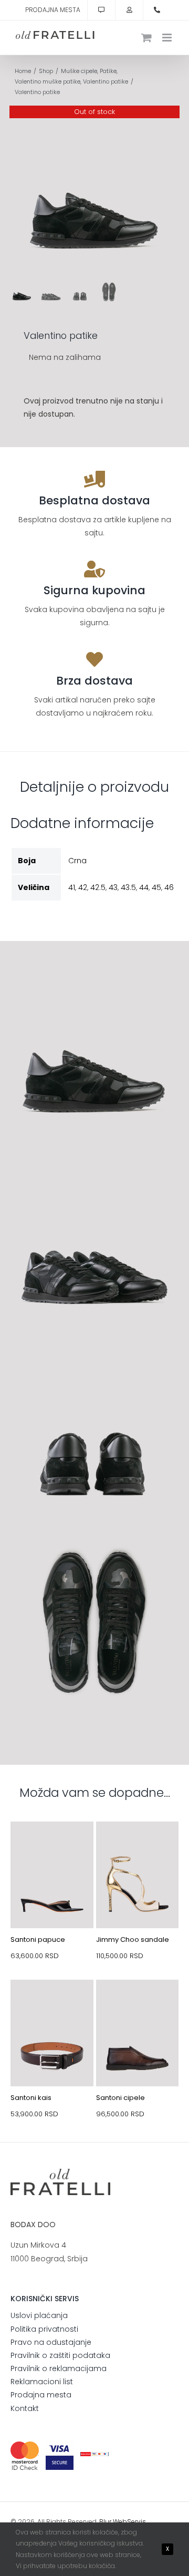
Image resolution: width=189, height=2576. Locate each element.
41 (72, 887)
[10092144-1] (138, 2004)
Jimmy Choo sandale (133, 1939)
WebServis (129, 2522)
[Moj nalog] (129, 10)
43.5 (128, 887)
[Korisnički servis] (101, 10)
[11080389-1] (138, 1846)
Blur (105, 2522)
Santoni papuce (38, 1939)
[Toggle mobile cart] (146, 38)
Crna (77, 861)
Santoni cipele (120, 2098)
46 (169, 887)
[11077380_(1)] (52, 1846)
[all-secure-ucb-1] (94, 2456)
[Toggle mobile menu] (168, 38)
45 (156, 887)
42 (83, 887)
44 (144, 887)
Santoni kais (31, 2098)
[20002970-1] (52, 2004)
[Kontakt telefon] (157, 10)
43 (113, 887)
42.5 (98, 887)
